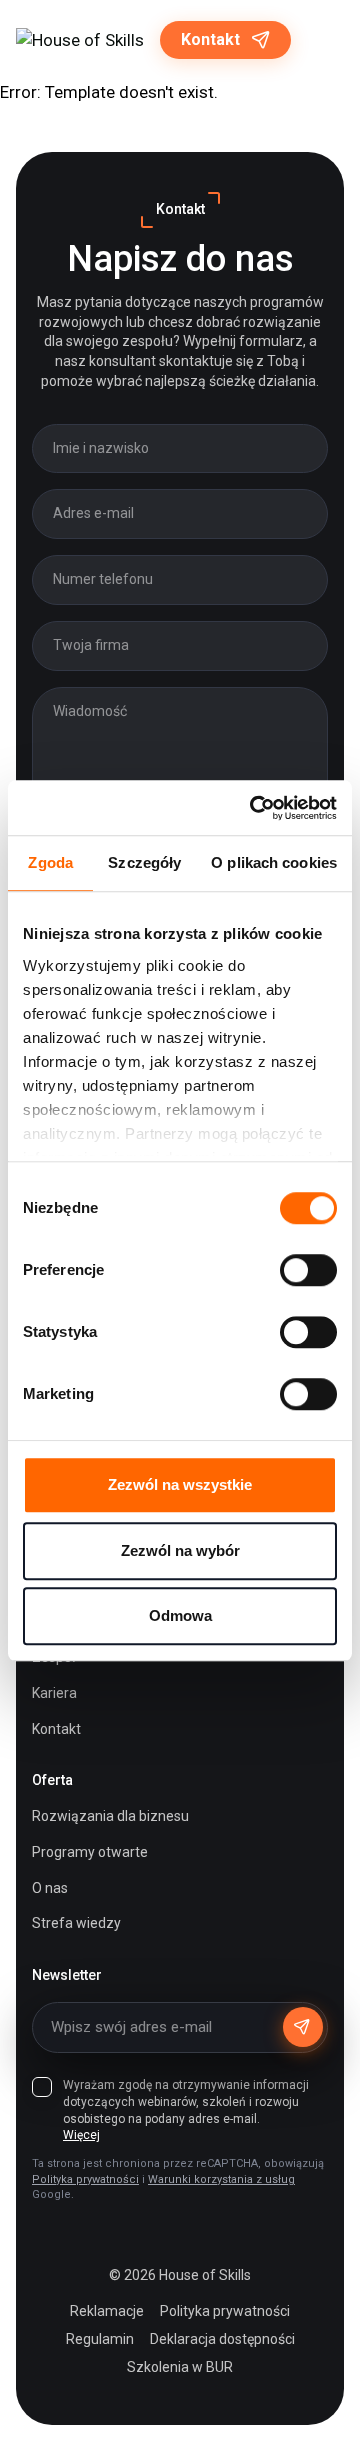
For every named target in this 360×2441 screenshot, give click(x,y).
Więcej (81, 2135)
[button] (325, 40)
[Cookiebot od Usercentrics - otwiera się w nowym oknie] (254, 808)
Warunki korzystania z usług (221, 2179)
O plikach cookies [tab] (274, 862)
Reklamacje (107, 2311)
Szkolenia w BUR (180, 2367)
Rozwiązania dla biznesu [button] (110, 1816)
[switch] (308, 1270)
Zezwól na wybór (180, 1550)
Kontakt (210, 39)
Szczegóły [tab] (144, 862)
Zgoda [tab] (50, 862)
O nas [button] (50, 1888)
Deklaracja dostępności (222, 2339)
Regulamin (100, 2339)
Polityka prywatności (85, 2179)
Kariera (54, 1693)
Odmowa (180, 1615)
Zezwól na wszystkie (180, 1484)
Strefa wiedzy (76, 1923)
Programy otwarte (90, 1852)
